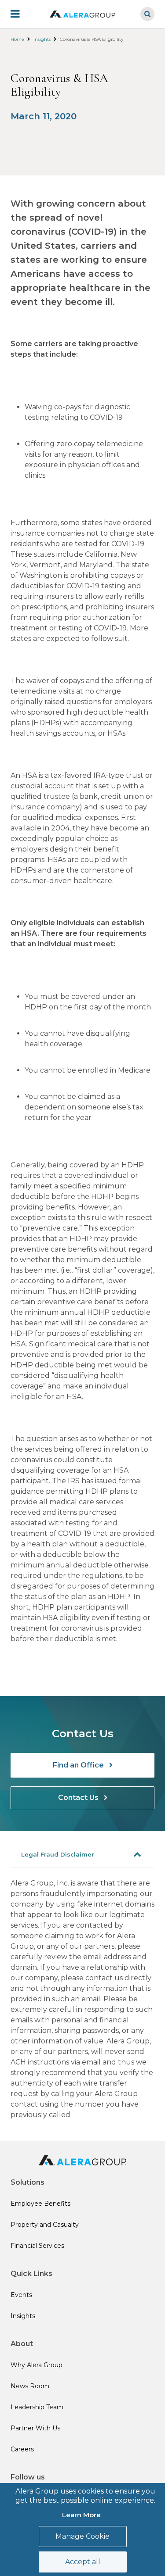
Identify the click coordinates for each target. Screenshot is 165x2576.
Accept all (83, 2562)
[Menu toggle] (21, 14)
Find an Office (79, 1765)
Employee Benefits (40, 2204)
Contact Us (79, 1798)
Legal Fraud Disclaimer (58, 1854)
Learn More (81, 2515)
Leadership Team (37, 2407)
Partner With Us (35, 2428)
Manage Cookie (82, 2536)
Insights (42, 39)
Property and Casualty (45, 2225)
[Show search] (147, 14)
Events (21, 2295)
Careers (22, 2449)
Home (17, 39)
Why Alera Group (37, 2365)
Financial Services (37, 2246)
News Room (30, 2386)
